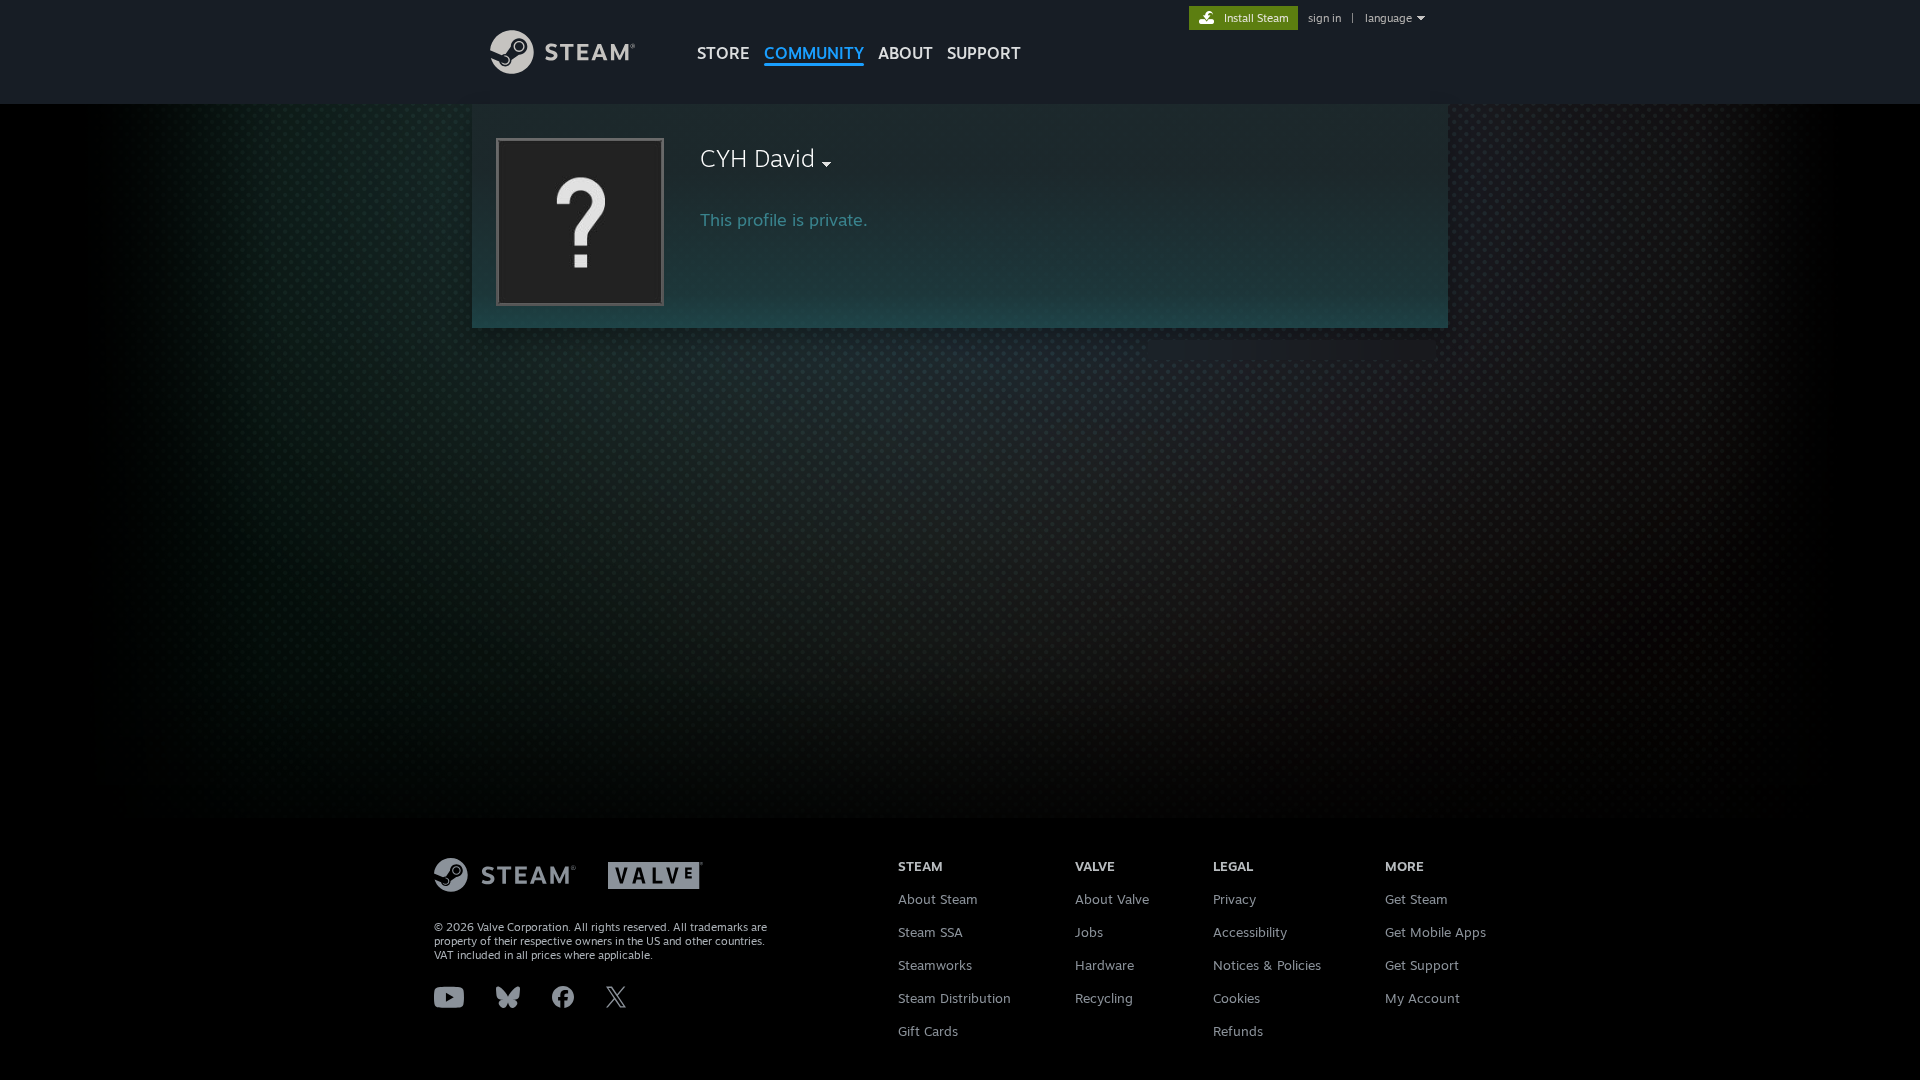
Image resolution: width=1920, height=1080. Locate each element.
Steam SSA (930, 932)
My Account (1422, 998)
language (1388, 18)
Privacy (1234, 899)
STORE (723, 53)
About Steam (938, 899)
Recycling (1104, 998)
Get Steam (1416, 899)
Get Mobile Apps (1435, 932)
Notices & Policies (1267, 965)
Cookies (1236, 998)
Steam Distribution (954, 998)
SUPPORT (984, 53)
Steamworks (935, 965)
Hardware (1104, 965)
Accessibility (1250, 932)
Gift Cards (928, 1031)
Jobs (1089, 932)
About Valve (1112, 899)
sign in (1324, 18)
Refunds (1238, 1031)
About (905, 53)
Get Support (1422, 965)
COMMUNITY (814, 53)
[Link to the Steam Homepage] (562, 68)
